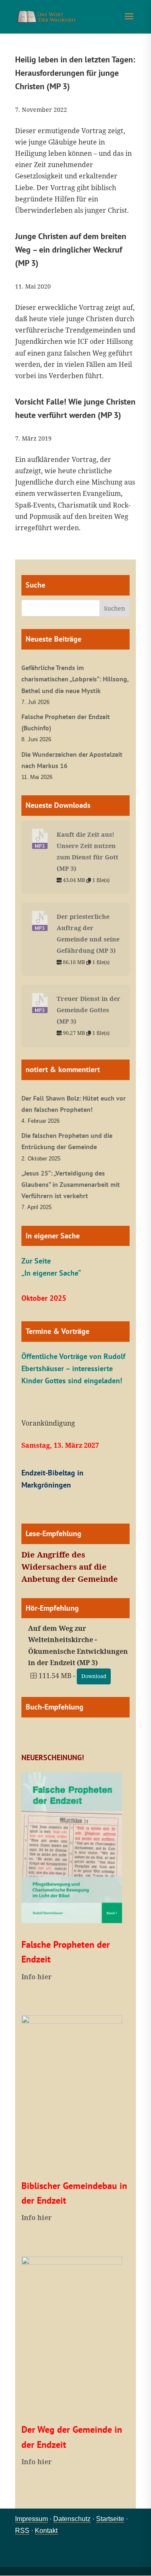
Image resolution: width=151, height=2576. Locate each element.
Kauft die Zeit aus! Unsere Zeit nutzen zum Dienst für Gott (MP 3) (87, 851)
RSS (22, 2531)
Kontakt (46, 2531)
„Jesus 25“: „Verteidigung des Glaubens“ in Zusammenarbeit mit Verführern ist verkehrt (71, 1184)
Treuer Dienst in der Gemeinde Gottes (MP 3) (89, 1010)
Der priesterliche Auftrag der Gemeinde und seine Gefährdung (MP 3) (88, 933)
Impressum (31, 2519)
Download (94, 1676)
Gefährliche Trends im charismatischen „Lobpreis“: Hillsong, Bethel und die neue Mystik (75, 679)
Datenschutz (72, 2519)
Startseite (110, 2519)
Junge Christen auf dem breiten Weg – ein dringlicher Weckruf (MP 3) (71, 250)
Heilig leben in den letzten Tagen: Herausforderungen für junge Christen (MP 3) (75, 73)
